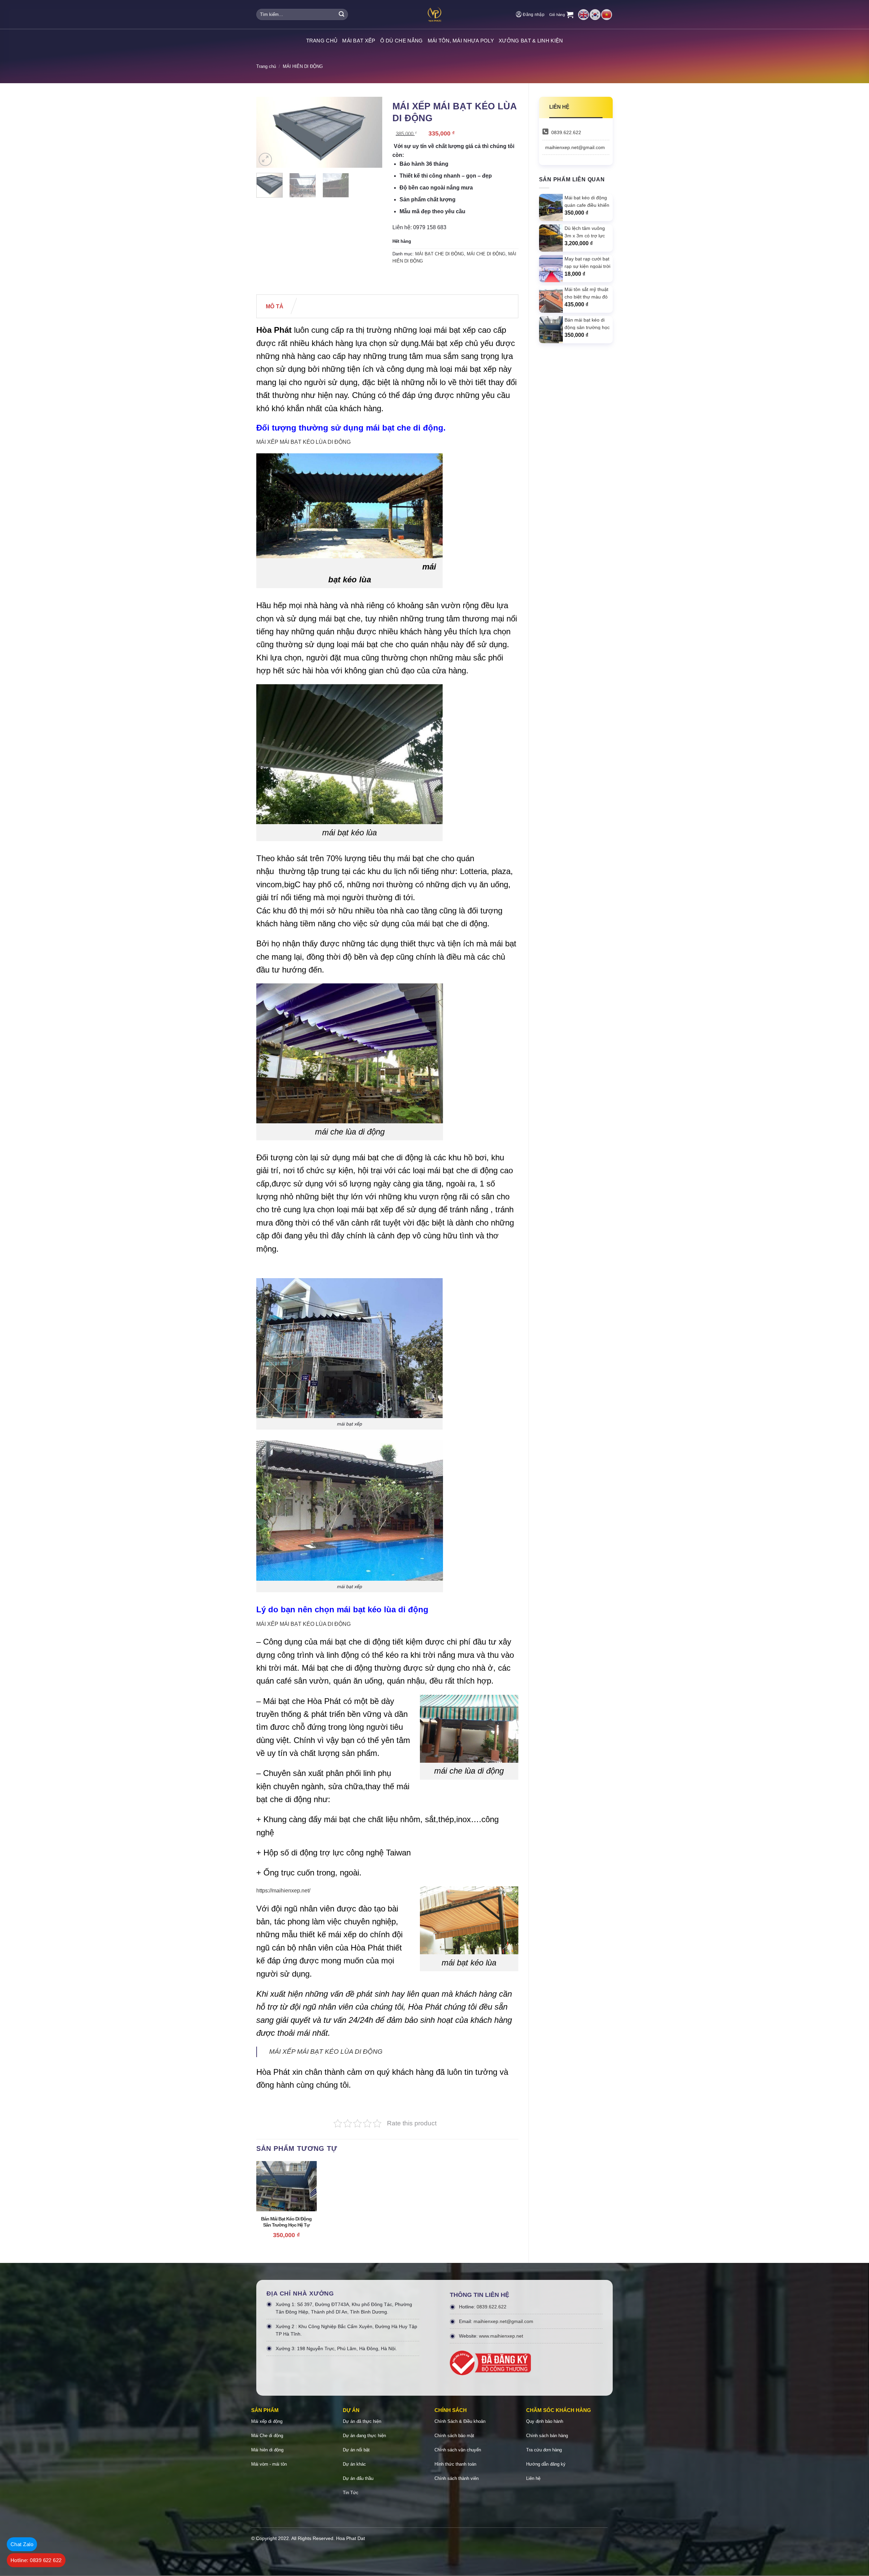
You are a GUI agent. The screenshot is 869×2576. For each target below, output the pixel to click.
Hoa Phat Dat (350, 2538)
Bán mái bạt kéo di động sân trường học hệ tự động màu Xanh (286, 2222)
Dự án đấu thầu (358, 2478)
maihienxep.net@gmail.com (575, 147)
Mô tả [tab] (275, 306)
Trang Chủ (322, 41)
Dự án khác (354, 2464)
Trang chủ (266, 66)
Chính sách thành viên (457, 2478)
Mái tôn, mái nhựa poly (461, 41)
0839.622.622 (566, 132)
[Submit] (341, 15)
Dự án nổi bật (356, 2450)
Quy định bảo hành (545, 2421)
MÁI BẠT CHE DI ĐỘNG (440, 254)
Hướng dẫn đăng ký (546, 2464)
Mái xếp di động (267, 2421)
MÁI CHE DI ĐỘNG (486, 254)
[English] (584, 14)
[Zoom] (265, 159)
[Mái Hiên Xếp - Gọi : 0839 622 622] (434, 14)
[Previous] (267, 132)
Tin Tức (351, 2493)
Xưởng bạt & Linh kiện (531, 41)
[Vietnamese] (607, 14)
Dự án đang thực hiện (364, 2436)
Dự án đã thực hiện (362, 2421)
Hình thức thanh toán (455, 2464)
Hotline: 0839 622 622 (36, 2560)
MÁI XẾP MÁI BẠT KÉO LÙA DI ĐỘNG (303, 442)
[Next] (371, 132)
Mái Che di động (267, 2436)
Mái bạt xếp (359, 41)
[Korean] (595, 14)
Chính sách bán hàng (547, 2436)
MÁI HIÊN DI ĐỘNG (303, 66)
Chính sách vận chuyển (458, 2450)
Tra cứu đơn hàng (544, 2450)
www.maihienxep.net (501, 2336)
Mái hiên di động (267, 2450)
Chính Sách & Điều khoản (460, 2421)
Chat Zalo (22, 2544)
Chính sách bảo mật (454, 2436)
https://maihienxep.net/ (283, 1891)
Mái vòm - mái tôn (269, 2464)
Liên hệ (533, 2478)
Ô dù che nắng (402, 41)
